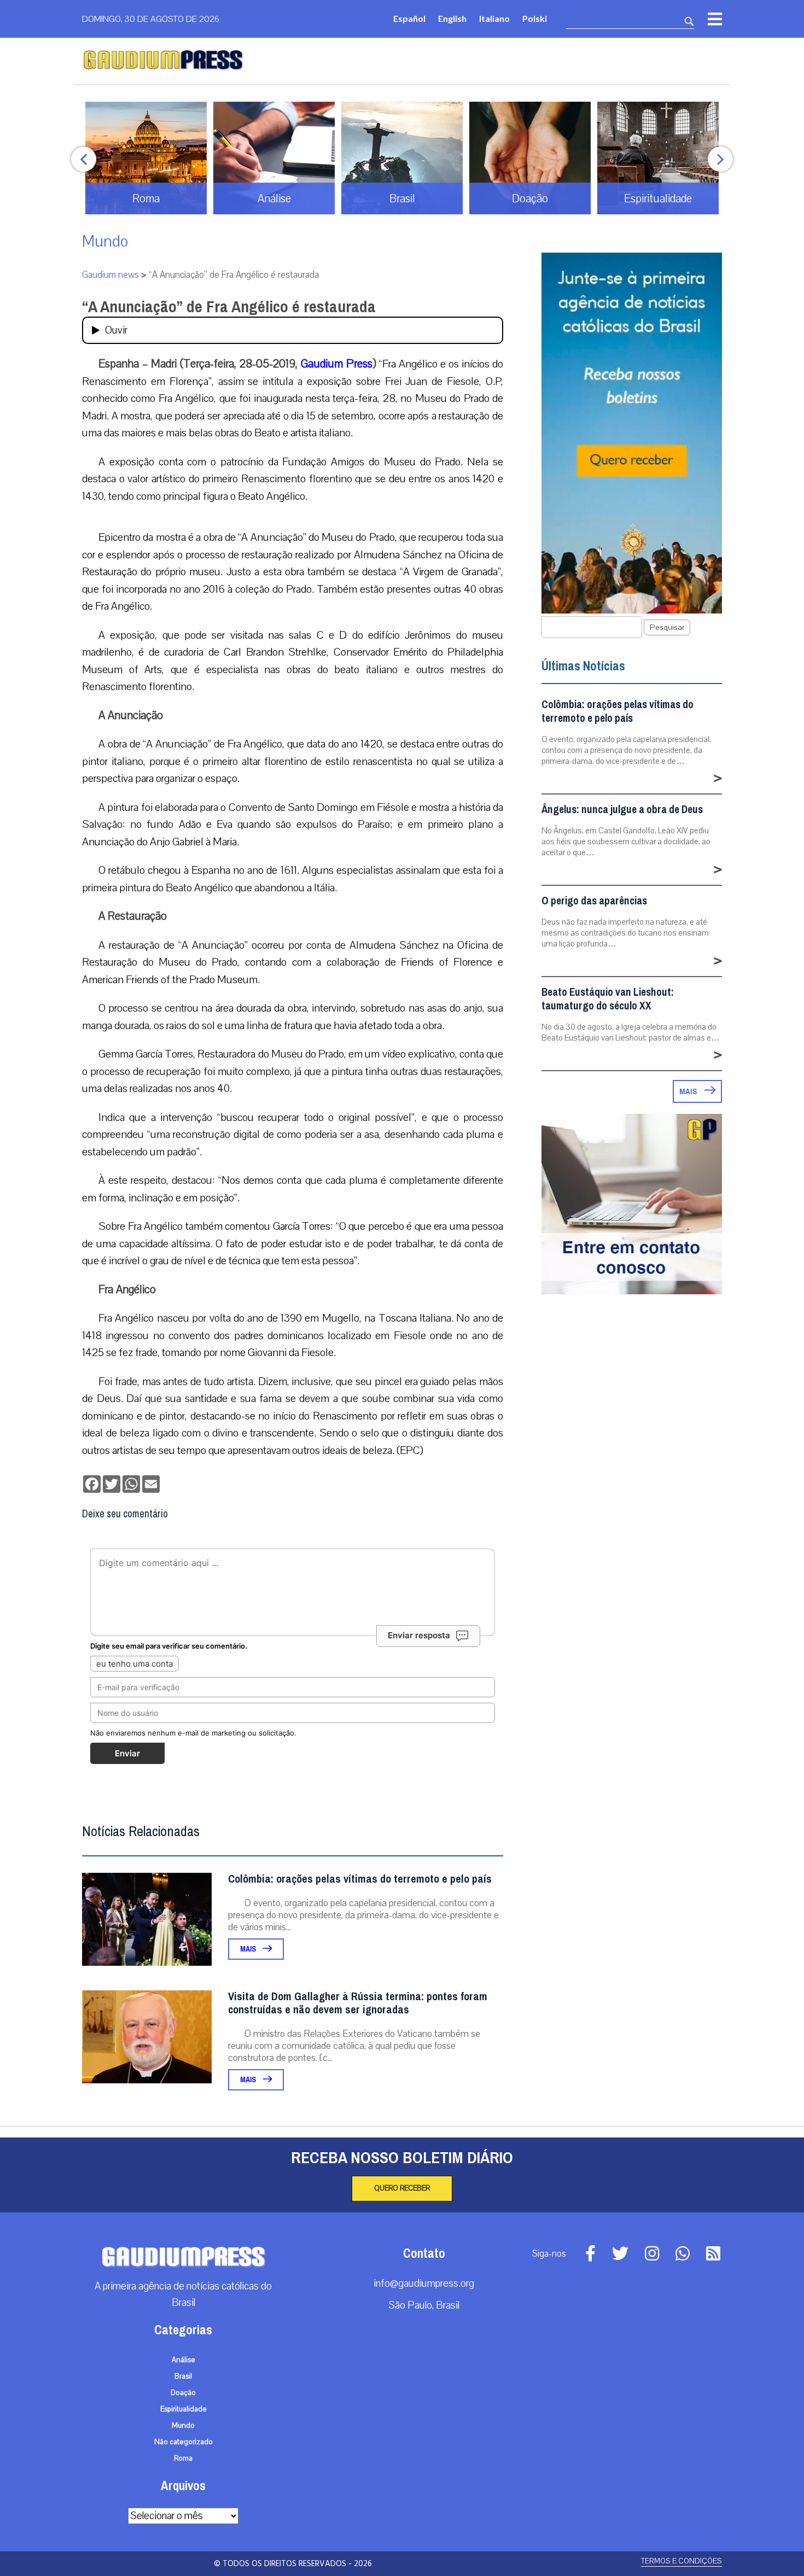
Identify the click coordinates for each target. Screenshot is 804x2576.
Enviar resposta (419, 1635)
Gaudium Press (337, 364)
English (452, 18)
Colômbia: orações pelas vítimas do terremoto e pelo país (360, 1879)
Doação (183, 2393)
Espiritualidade (183, 2409)
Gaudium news (110, 275)
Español (409, 18)
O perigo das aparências (594, 901)
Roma (183, 2458)
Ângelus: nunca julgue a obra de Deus (622, 810)
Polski (535, 18)
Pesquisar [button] (667, 627)
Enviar (127, 1753)
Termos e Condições (681, 2561)
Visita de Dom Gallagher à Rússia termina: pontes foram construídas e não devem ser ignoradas (358, 2003)
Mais (249, 1949)
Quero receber (402, 2188)
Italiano (494, 18)
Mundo (105, 241)
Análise (183, 2360)
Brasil (183, 2376)
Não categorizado (183, 2442)
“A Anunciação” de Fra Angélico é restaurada (229, 307)
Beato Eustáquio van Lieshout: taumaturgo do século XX (608, 999)
